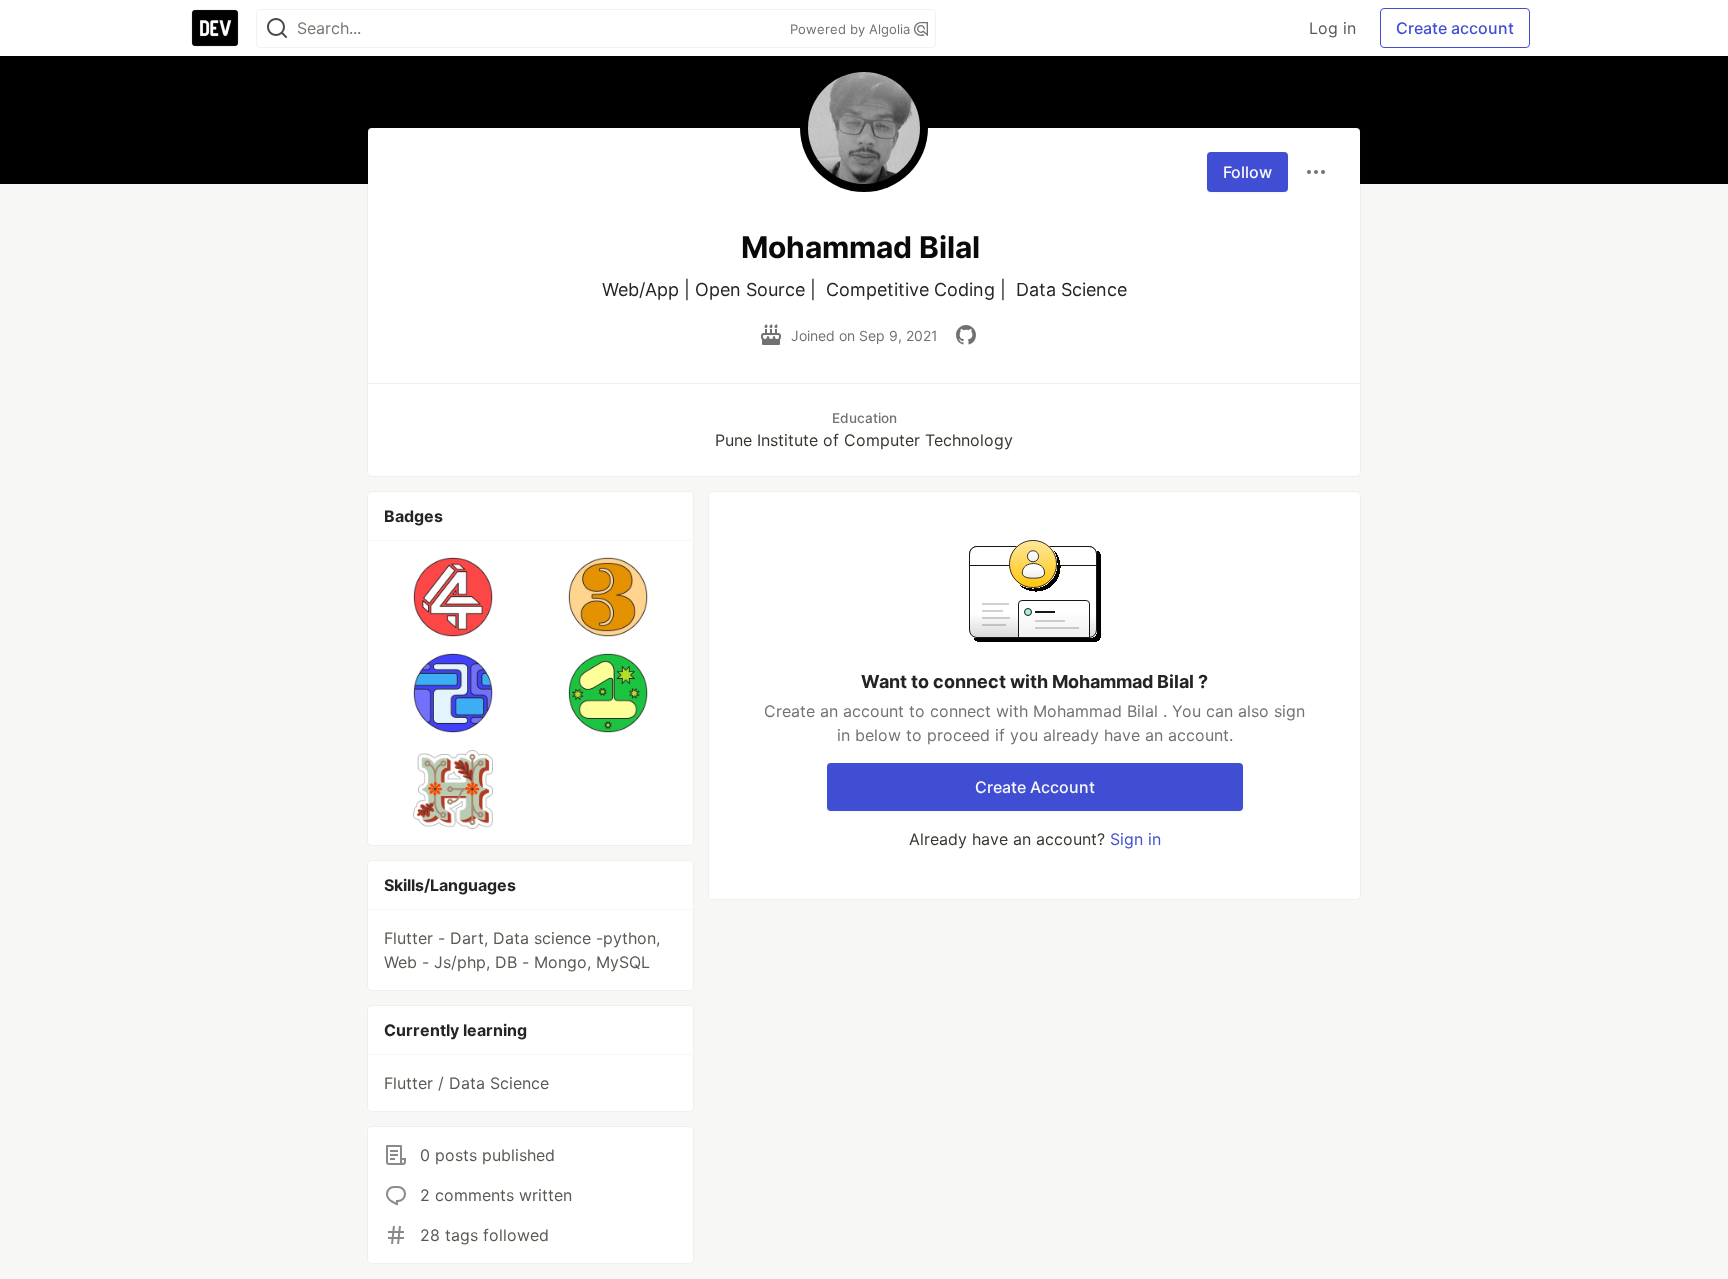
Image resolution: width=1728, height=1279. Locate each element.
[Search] (277, 28)
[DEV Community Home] (215, 28)
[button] (453, 597)
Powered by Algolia (852, 29)
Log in (1332, 28)
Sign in (1135, 839)
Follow (1247, 172)
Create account (1455, 28)
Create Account (1035, 787)
